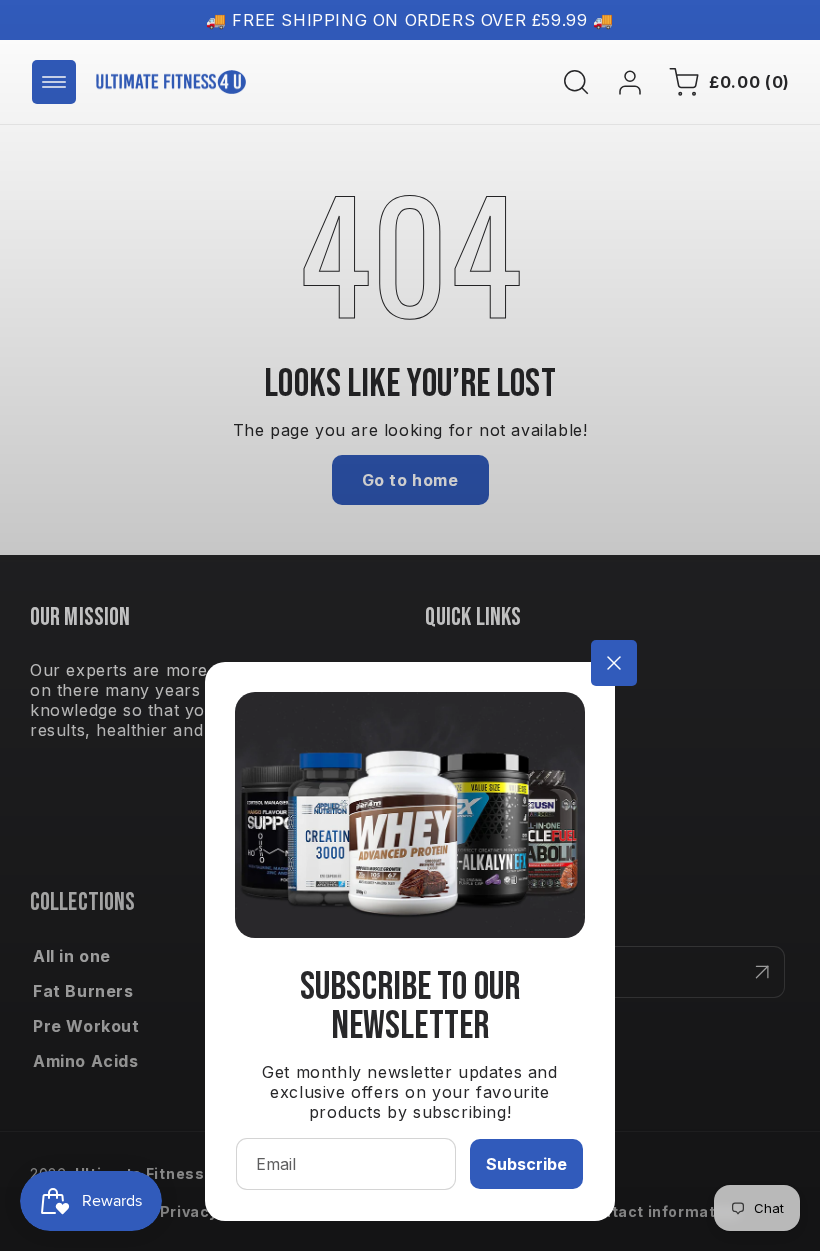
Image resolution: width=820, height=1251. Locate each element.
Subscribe (526, 1164)
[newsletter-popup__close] (614, 663)
